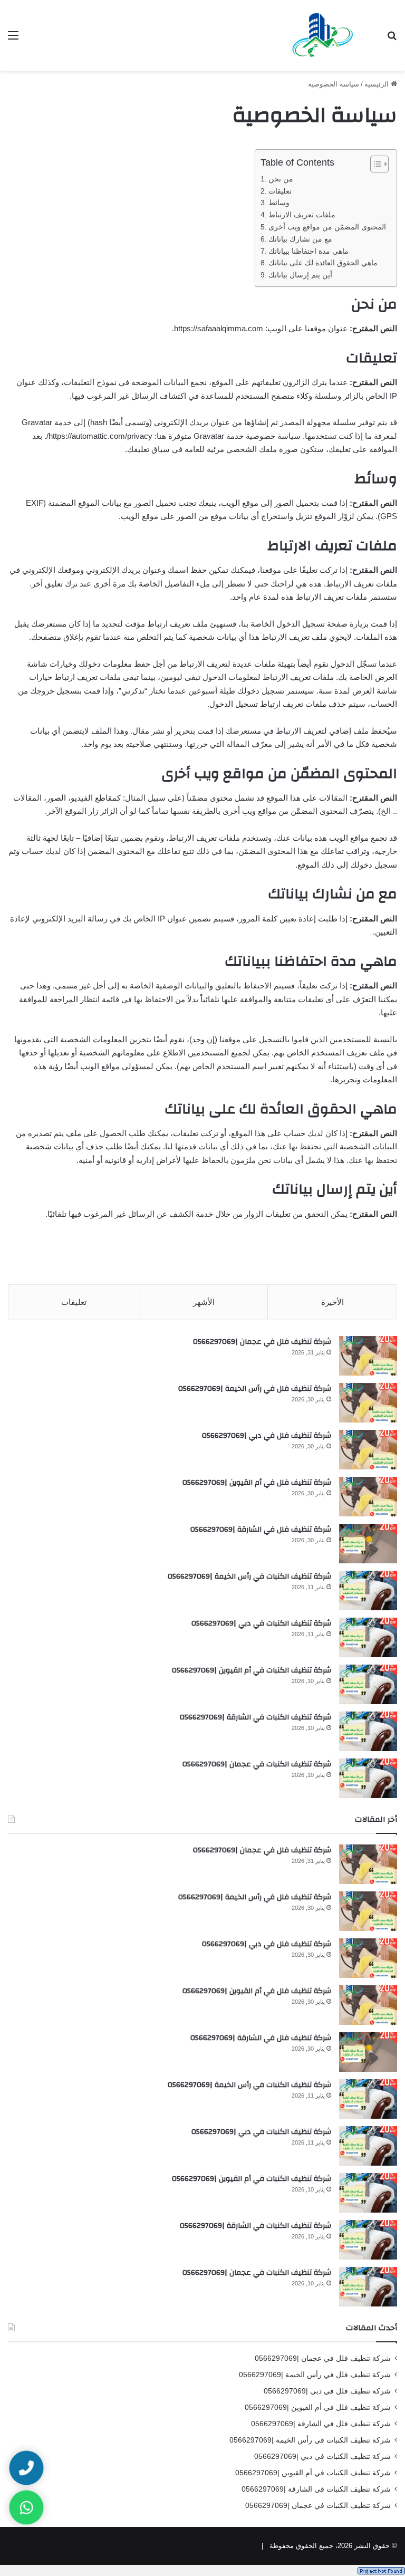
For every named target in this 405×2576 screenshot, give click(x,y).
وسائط (279, 203)
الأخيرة (332, 1302)
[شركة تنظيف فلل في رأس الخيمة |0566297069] (368, 1403)
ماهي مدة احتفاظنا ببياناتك (308, 251)
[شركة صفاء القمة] (323, 35)
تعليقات (280, 191)
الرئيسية (378, 84)
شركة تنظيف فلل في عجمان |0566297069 (262, 1342)
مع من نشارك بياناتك (300, 239)
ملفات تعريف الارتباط (302, 215)
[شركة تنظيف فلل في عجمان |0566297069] (368, 1356)
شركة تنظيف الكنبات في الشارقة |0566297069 (255, 1717)
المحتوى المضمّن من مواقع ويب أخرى (327, 227)
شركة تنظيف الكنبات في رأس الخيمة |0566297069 (249, 1577)
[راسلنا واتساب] (26, 2507)
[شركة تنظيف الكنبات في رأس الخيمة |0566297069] (368, 1590)
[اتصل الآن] (26, 2468)
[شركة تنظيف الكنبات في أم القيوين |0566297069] (368, 1684)
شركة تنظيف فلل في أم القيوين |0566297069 (257, 1483)
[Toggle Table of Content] (374, 164)
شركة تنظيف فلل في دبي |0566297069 (267, 1436)
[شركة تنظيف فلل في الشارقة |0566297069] (368, 1544)
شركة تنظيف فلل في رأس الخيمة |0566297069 (255, 1389)
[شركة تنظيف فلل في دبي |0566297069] (368, 1450)
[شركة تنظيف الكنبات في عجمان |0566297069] (368, 1778)
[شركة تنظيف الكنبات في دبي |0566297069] (368, 1637)
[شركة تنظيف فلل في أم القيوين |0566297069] (368, 1497)
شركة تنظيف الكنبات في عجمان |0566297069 (257, 1764)
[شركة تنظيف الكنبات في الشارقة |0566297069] (368, 1731)
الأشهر (204, 1302)
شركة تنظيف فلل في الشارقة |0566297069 (261, 1530)
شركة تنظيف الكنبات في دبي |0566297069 (261, 1623)
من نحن (281, 179)
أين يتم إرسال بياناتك (300, 275)
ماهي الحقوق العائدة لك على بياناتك (323, 263)
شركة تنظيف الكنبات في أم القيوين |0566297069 (252, 1670)
